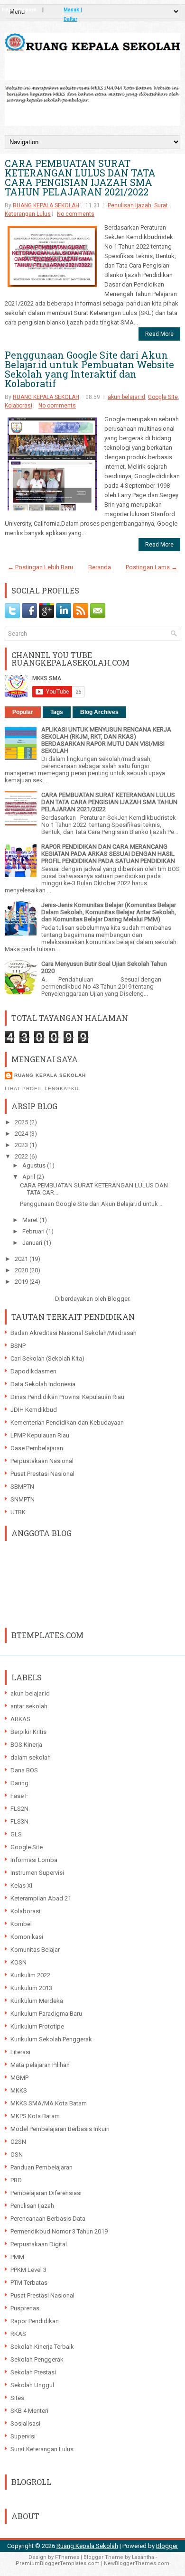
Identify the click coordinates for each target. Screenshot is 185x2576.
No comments (76, 214)
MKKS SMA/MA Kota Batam (49, 2103)
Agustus (35, 1165)
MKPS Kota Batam (35, 2116)
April (29, 1177)
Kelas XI (21, 1886)
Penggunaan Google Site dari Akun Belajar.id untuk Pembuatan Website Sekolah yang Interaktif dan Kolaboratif (89, 369)
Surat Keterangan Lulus (42, 2449)
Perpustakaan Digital (39, 2244)
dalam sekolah (31, 1757)
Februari (34, 1231)
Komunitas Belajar (35, 1950)
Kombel (21, 1924)
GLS (16, 1834)
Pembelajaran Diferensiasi (46, 2193)
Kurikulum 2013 (31, 1988)
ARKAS (20, 1719)
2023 (22, 1145)
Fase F (19, 1796)
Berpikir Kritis (28, 1732)
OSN (17, 2154)
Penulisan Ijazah (129, 205)
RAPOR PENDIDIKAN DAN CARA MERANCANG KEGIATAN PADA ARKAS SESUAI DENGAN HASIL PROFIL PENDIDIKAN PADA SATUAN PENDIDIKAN (108, 854)
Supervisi (23, 2436)
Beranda (100, 567)
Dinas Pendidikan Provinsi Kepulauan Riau (67, 1397)
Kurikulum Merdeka (37, 2001)
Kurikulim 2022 (30, 1975)
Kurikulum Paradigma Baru (46, 2014)
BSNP (18, 1346)
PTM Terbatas (29, 2283)
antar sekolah (29, 1706)
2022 (22, 1156)
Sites (17, 2398)
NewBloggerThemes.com (137, 2563)
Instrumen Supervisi (37, 1873)
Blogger (118, 1299)
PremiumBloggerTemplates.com (58, 2563)
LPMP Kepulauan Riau (40, 1435)
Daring (19, 1783)
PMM (17, 2257)
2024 (22, 1134)
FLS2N (19, 1809)
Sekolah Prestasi (33, 2372)
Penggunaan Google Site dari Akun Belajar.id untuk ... (92, 1204)
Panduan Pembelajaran (42, 2167)
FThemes (67, 2557)
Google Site (163, 397)
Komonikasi (27, 1937)
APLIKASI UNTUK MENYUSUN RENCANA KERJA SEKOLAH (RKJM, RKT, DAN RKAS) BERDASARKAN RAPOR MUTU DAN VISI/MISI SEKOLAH (106, 740)
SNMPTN (23, 1499)
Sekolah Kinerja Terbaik (42, 2347)
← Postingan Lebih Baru (40, 567)
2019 (22, 1282)
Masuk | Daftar (73, 11)
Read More (159, 334)
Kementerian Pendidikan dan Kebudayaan (67, 1422)
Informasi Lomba (34, 1860)
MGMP (19, 2078)
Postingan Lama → (152, 567)
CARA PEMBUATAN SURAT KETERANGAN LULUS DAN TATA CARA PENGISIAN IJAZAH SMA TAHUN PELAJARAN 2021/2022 (80, 177)
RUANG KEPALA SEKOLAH (46, 205)
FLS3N (19, 1821)
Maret (31, 1220)
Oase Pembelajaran (37, 1448)
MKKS (19, 2090)
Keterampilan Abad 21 (41, 1898)
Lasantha (143, 2557)
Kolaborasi (18, 406)
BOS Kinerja (26, 1745)
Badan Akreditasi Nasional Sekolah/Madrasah (74, 1333)
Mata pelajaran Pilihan (40, 2065)
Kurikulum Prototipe (37, 2026)
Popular (23, 712)
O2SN (18, 2142)
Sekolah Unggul (32, 2385)
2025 (22, 1122)
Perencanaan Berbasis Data (48, 2219)
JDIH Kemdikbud (34, 1410)
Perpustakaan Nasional (42, 1461)
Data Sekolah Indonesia (43, 1384)
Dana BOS (24, 1770)
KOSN (18, 1962)
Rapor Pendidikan (35, 2321)
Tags (57, 712)
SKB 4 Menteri (29, 2411)
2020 (22, 1270)
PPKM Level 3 (28, 2270)
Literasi (20, 2052)
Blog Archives (99, 712)
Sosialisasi (25, 2423)
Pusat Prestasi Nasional (42, 1474)
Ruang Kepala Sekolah (87, 2546)
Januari (33, 1243)
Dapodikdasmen (33, 1371)
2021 (22, 1259)
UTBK (18, 1512)
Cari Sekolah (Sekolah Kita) (47, 1358)
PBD (16, 2180)
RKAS (18, 2334)
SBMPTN (22, 1487)
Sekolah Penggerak (37, 2359)
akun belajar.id (126, 397)
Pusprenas (25, 2308)
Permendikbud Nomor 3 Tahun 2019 (59, 2231)
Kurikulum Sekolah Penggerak (51, 2039)
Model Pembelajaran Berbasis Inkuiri (60, 2129)
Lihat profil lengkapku (42, 1089)
